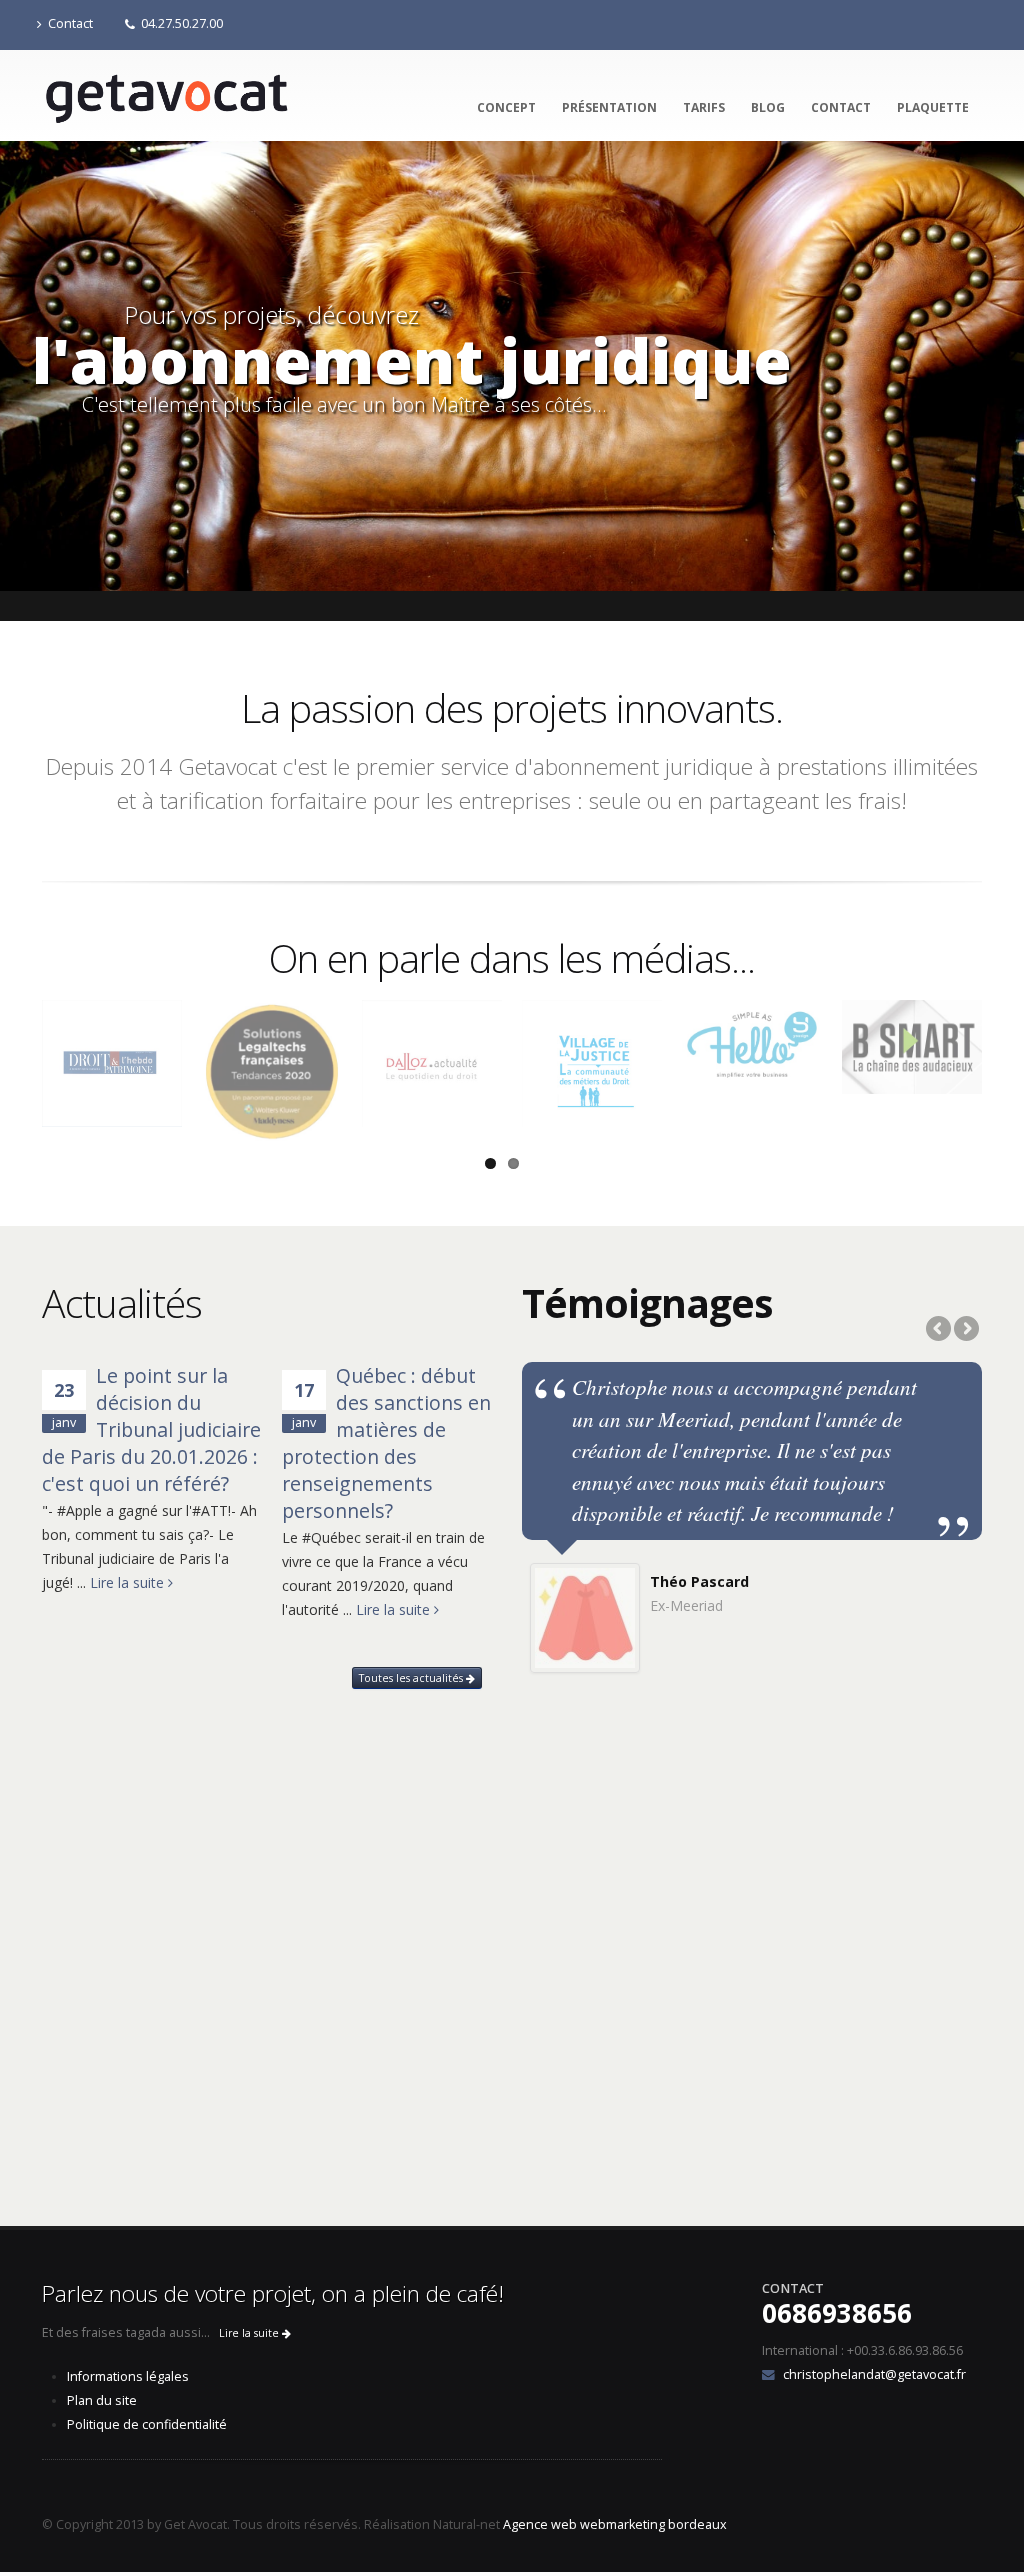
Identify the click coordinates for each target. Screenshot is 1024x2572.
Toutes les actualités (412, 1678)
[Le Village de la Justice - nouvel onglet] (592, 1063)
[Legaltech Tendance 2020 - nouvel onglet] (272, 1070)
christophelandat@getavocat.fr (874, 2374)
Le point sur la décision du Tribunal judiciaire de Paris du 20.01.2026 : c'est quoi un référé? (151, 1429)
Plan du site (102, 2400)
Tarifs (704, 107)
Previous (940, 1330)
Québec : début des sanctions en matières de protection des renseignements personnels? (386, 1443)
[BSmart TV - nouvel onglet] (912, 1046)
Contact (70, 23)
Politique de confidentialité (147, 2424)
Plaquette (933, 107)
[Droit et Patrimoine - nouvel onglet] (112, 1063)
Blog (768, 107)
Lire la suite (129, 1582)
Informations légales (128, 2376)
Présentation (609, 107)
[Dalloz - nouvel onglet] (432, 1063)
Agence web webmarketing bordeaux (615, 2524)
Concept (506, 107)
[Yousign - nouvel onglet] (752, 1042)
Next (965, 1330)
